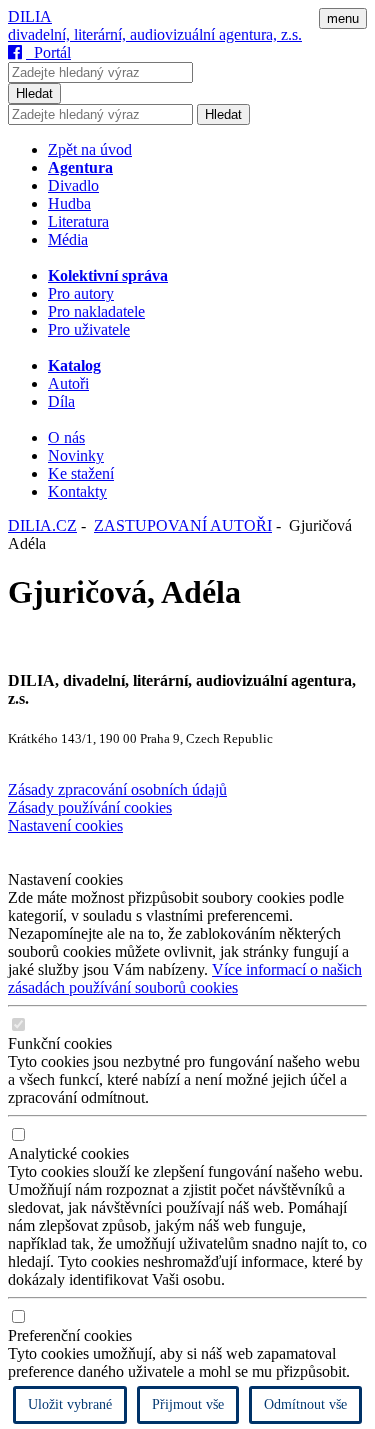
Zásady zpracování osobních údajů (117, 789)
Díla (61, 401)
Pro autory (81, 293)
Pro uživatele (89, 329)
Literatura (78, 221)
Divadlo (73, 185)
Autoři (68, 383)
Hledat (34, 93)
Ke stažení (81, 473)
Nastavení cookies (65, 825)
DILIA (30, 16)
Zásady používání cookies (90, 807)
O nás (66, 437)
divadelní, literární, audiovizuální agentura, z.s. (155, 34)
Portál (48, 52)
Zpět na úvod (90, 149)
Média (68, 239)
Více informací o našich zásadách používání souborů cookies (185, 978)
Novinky (76, 455)
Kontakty (77, 491)
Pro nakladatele (96, 311)
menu (343, 18)
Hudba (69, 203)
